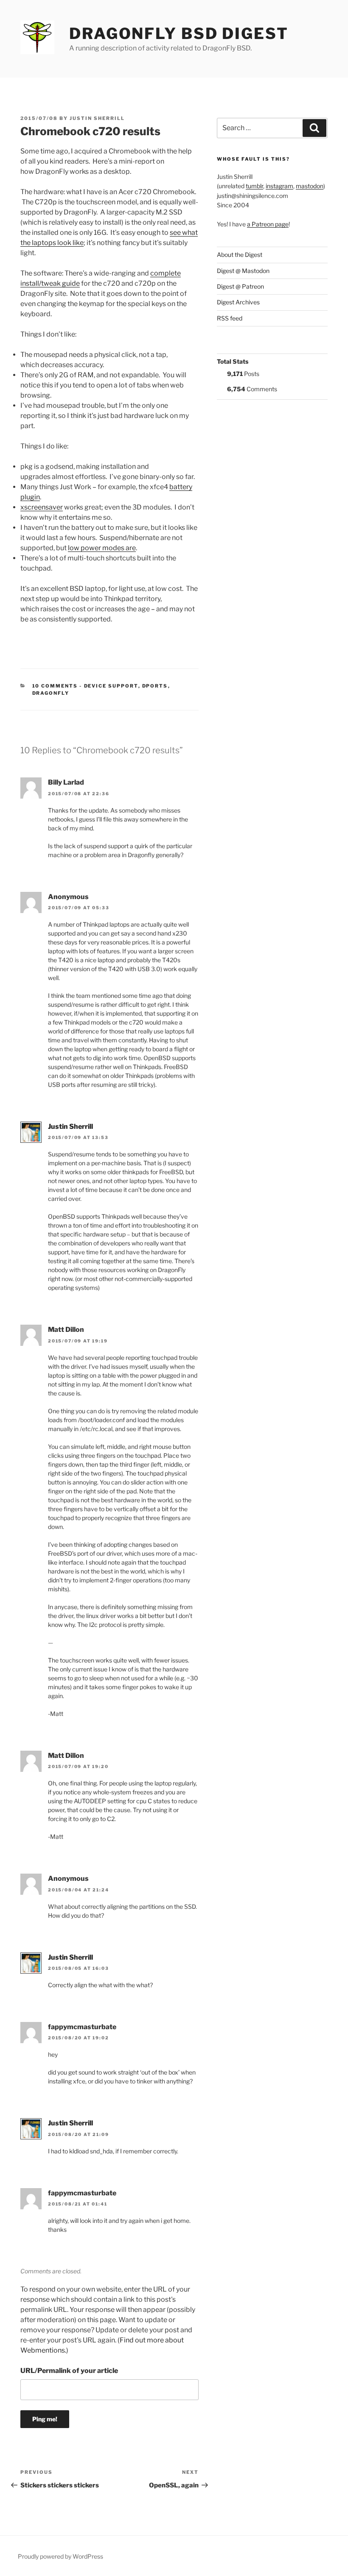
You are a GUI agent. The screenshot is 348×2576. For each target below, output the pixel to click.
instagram (279, 186)
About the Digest (240, 255)
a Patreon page (268, 224)
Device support (111, 686)
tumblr (254, 186)
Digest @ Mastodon (243, 271)
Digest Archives (238, 302)
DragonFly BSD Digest (179, 33)
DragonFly (51, 693)
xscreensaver (42, 507)
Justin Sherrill (97, 118)
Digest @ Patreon (240, 286)
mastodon (310, 186)
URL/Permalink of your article (69, 2371)
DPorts (155, 686)
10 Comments (55, 686)
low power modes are (102, 548)
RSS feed (230, 318)
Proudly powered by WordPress (60, 2556)
